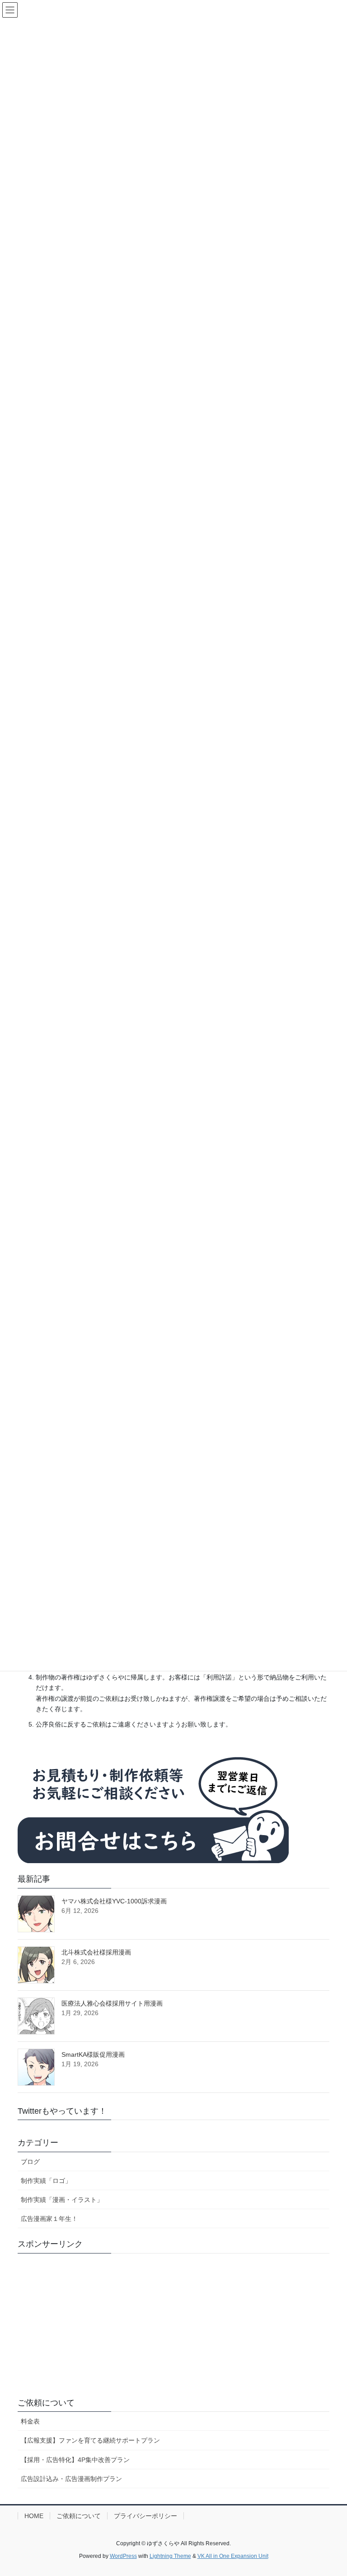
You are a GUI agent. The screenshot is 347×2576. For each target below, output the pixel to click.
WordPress (123, 2556)
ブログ (30, 2162)
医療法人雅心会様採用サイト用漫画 (112, 2003)
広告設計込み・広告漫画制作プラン (71, 2479)
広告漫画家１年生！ (49, 2219)
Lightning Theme (170, 2556)
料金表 (30, 2421)
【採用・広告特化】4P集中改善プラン (75, 2460)
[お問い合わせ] (153, 1805)
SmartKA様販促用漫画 (93, 2054)
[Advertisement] (173, 2324)
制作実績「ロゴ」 (46, 2181)
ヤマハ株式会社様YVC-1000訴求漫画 (114, 1901)
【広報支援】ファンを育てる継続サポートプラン (90, 2440)
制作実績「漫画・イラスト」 (62, 2200)
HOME (34, 2516)
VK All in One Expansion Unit (233, 2556)
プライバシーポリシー (145, 2516)
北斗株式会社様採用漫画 (96, 1952)
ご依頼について (46, 2403)
